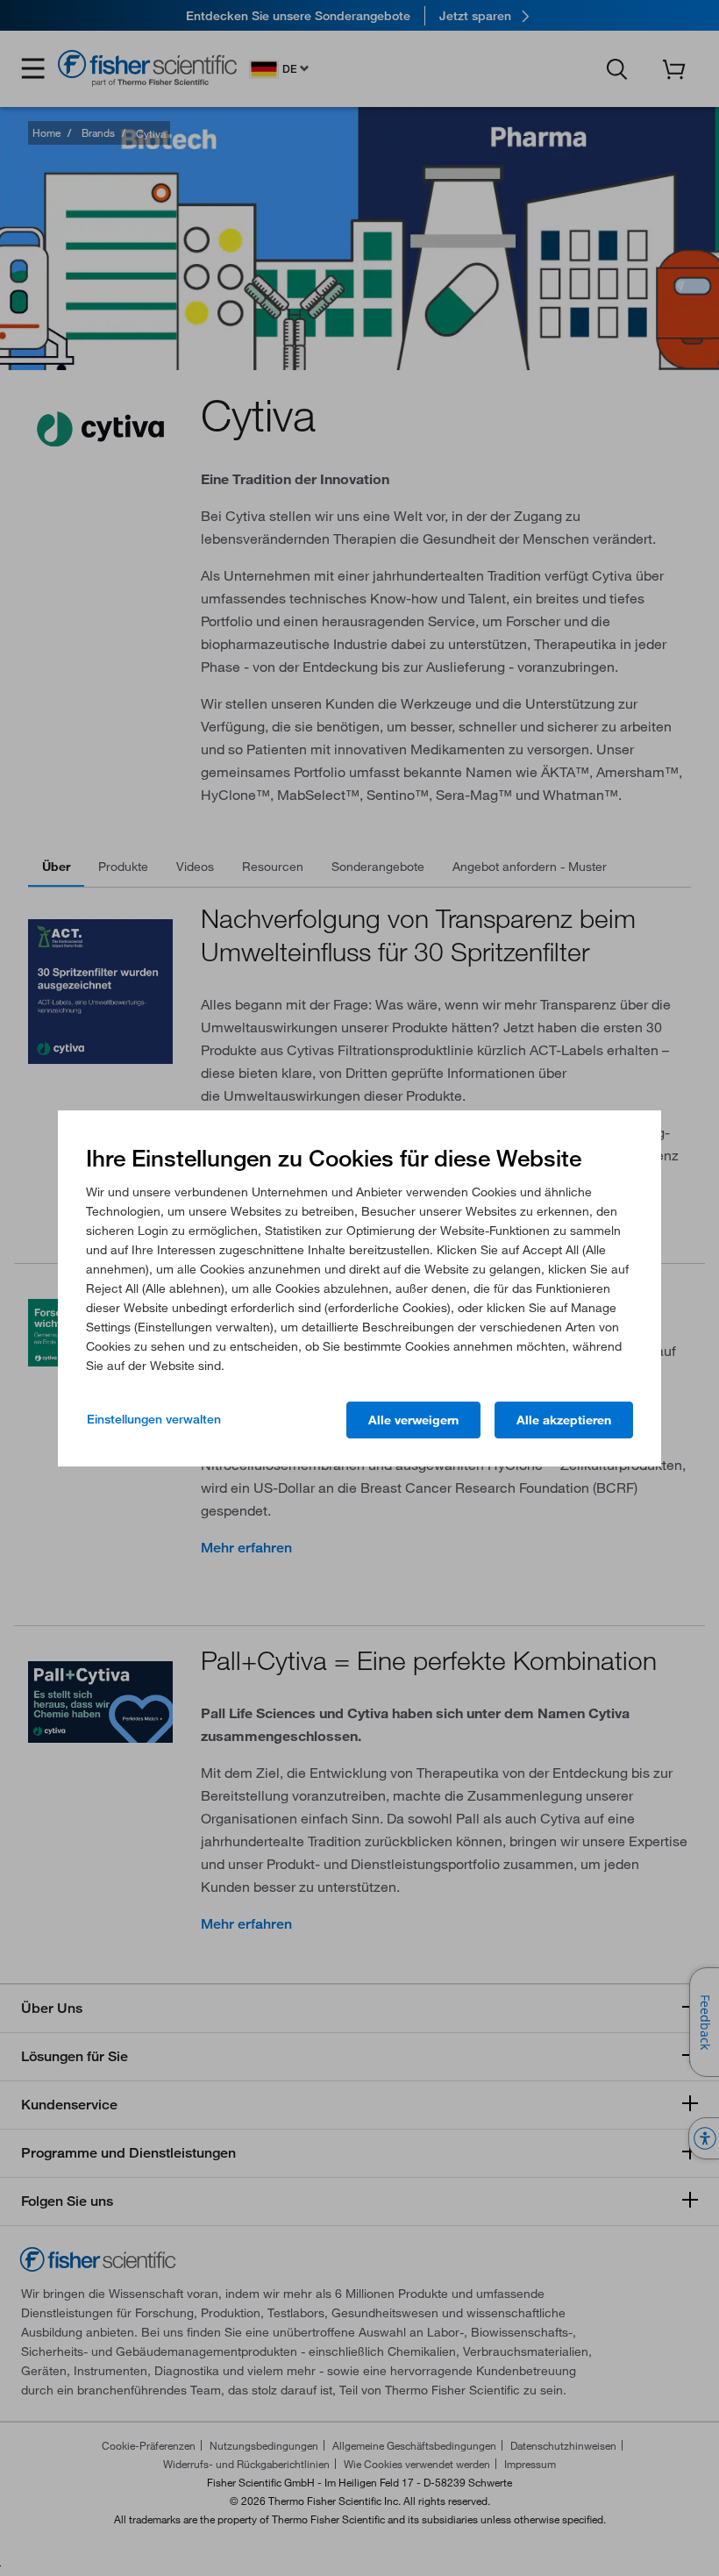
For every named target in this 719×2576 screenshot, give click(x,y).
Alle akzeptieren (564, 1420)
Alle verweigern (413, 1420)
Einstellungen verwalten (154, 1419)
